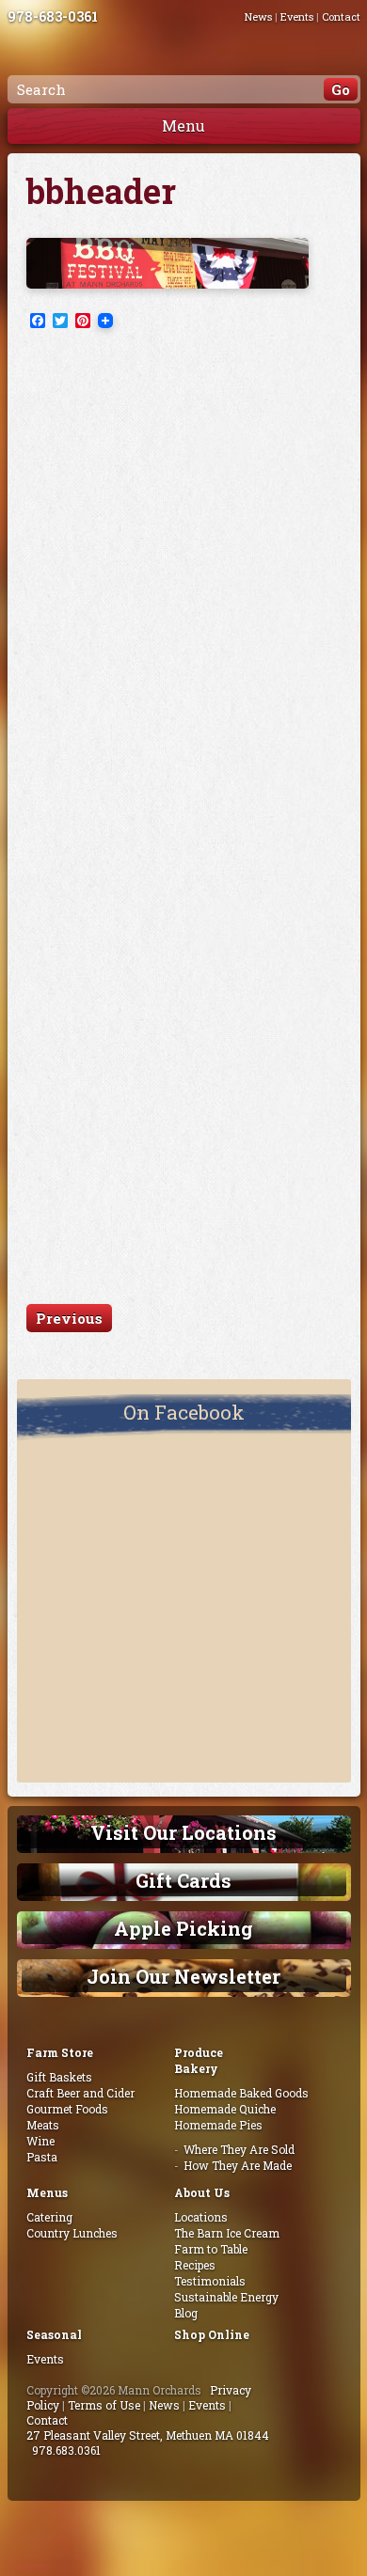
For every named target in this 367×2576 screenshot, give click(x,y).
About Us (202, 2192)
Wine (40, 2141)
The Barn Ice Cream (227, 2233)
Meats (43, 2125)
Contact (341, 16)
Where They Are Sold (239, 2149)
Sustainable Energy (226, 2297)
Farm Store (60, 2052)
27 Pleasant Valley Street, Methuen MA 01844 (148, 2435)
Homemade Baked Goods (241, 2093)
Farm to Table (211, 2249)
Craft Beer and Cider (80, 2093)
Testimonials (210, 2281)
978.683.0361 (66, 2450)
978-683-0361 (53, 16)
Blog (186, 2313)
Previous (69, 1318)
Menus (47, 2192)
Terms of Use (104, 2405)
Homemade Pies (218, 2125)
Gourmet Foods (67, 2109)
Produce (199, 2052)
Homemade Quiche (225, 2109)
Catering (49, 2217)
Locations (201, 2217)
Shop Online (212, 2334)
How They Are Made (238, 2165)
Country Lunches (72, 2233)
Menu (183, 126)
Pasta (42, 2157)
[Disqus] (184, 580)
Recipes (195, 2265)
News (258, 16)
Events (297, 16)
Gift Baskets (59, 2077)
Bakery (196, 2068)
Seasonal (54, 2334)
